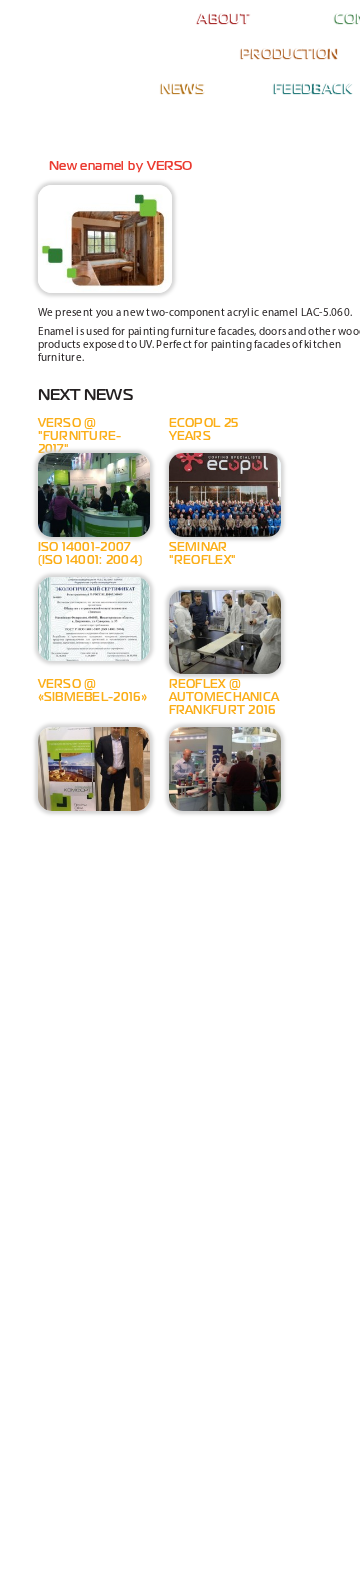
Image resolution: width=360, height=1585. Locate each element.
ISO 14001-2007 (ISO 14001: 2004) (90, 554)
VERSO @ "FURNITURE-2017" (80, 431)
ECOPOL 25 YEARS (204, 430)
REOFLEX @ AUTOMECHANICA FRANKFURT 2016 (224, 698)
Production (290, 54)
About (224, 19)
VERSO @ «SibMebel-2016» (93, 691)
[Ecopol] (72, 20)
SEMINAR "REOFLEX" (203, 554)
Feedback (313, 89)
